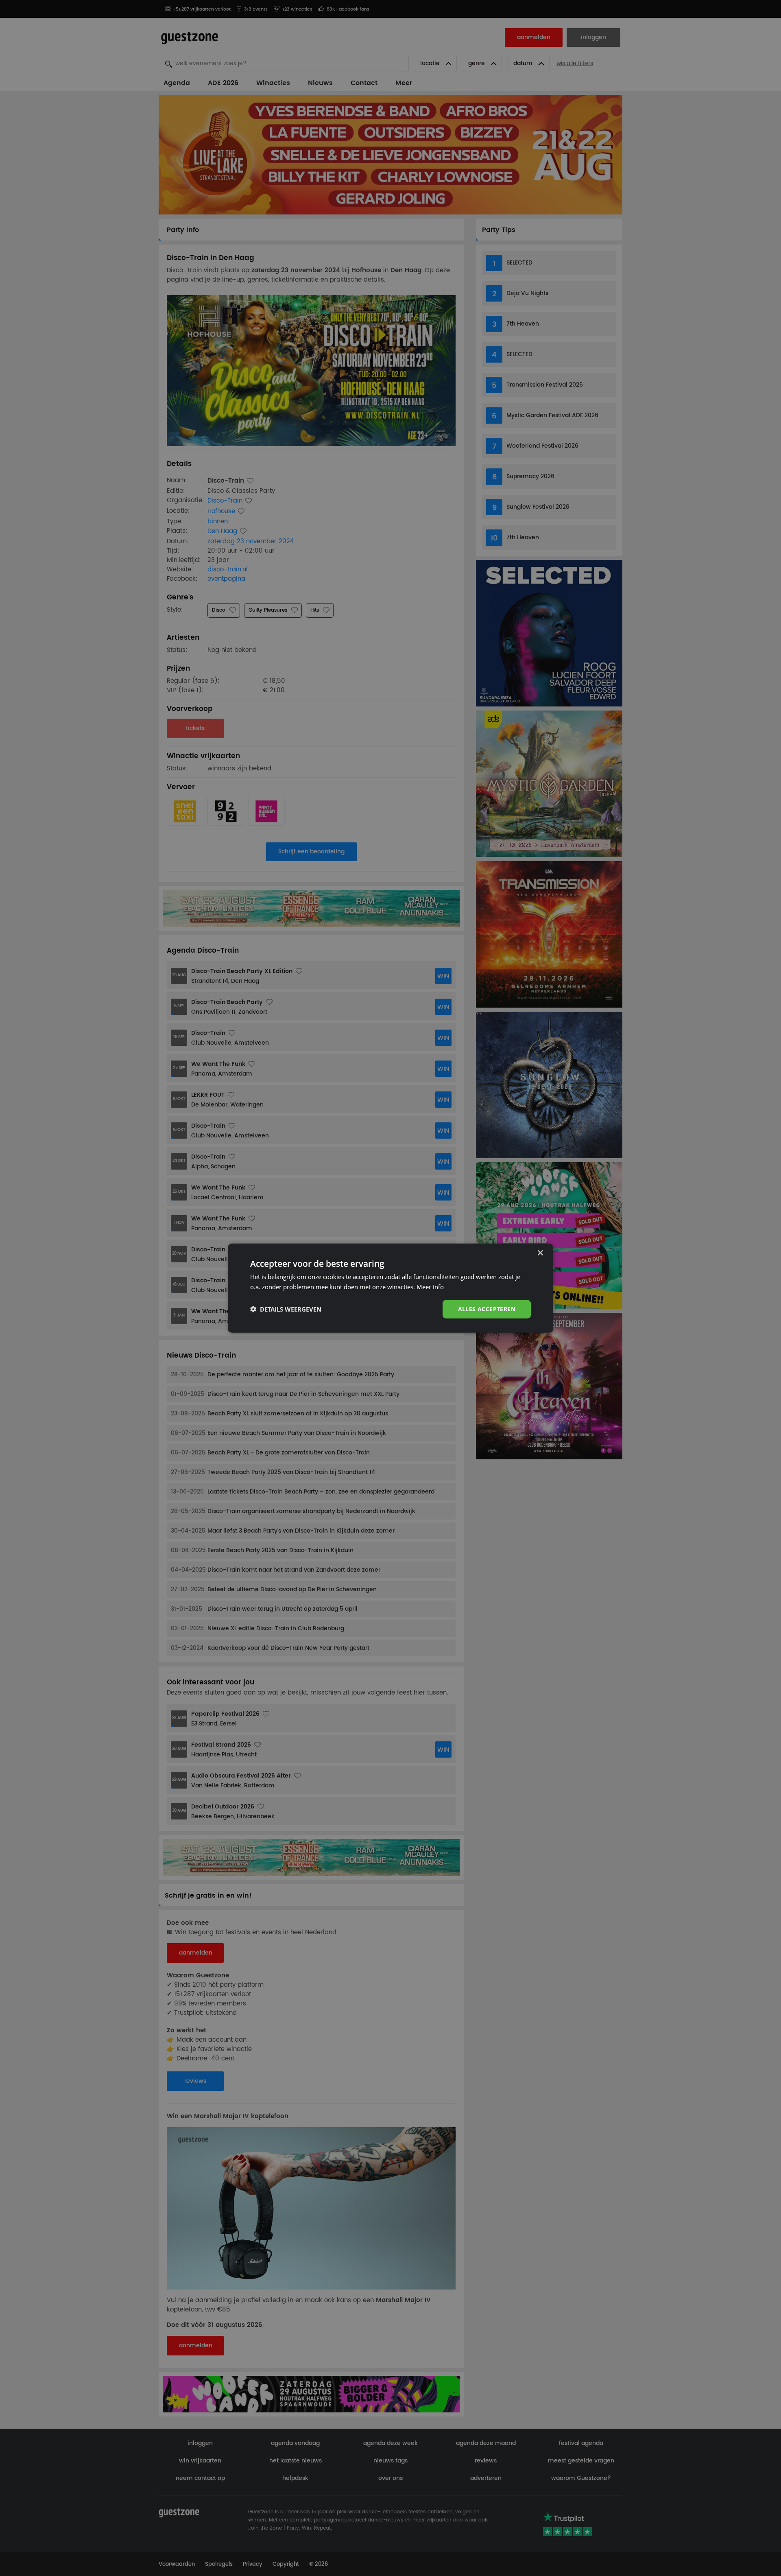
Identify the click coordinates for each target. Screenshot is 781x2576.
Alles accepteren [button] (487, 1309)
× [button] (540, 1253)
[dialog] (390, 1288)
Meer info (430, 1287)
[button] (286, 1309)
